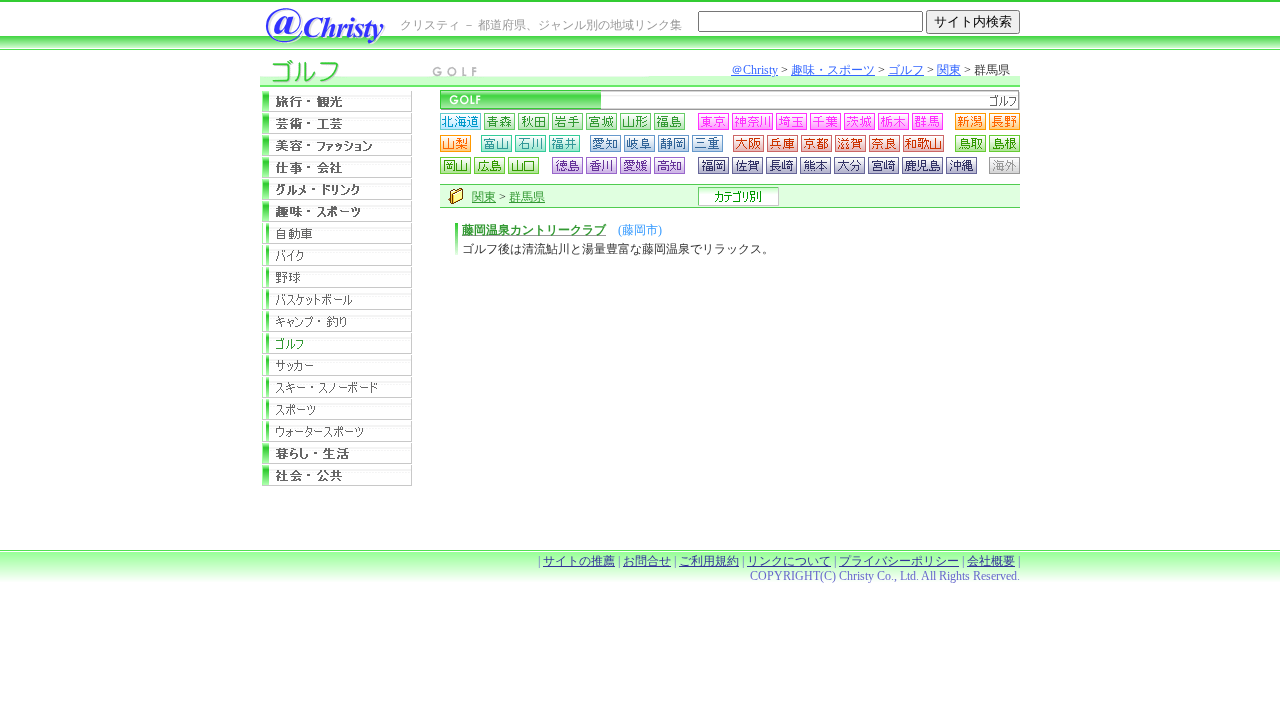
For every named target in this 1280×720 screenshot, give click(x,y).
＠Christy (754, 70)
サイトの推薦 (579, 561)
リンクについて (789, 561)
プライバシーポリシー (899, 561)
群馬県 (527, 197)
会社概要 (991, 561)
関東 (949, 70)
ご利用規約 (709, 561)
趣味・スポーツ (833, 70)
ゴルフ (906, 70)
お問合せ (647, 561)
